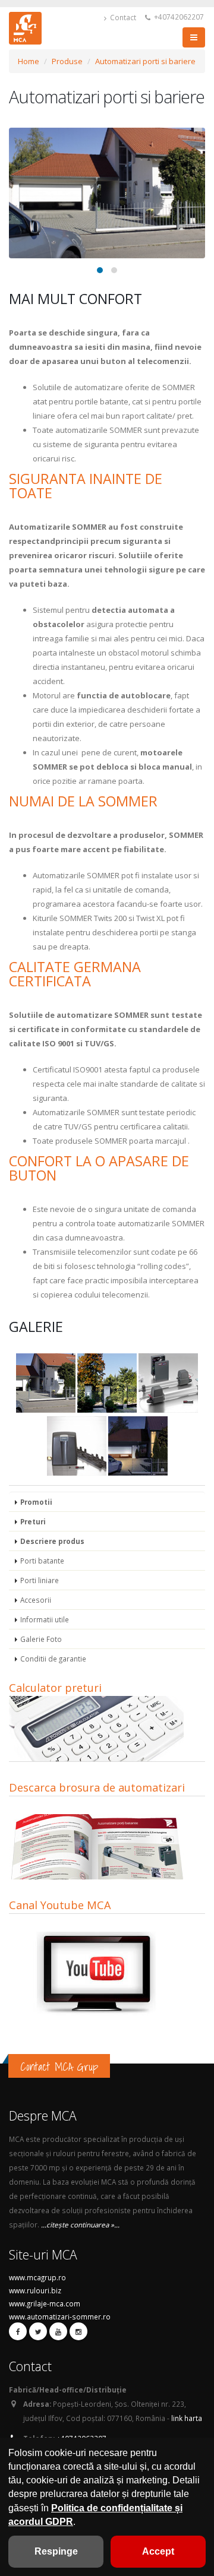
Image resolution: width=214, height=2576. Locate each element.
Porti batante (42, 1561)
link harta (187, 2418)
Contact (122, 17)
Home (29, 61)
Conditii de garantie (53, 1659)
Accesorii (36, 1600)
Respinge (56, 2551)
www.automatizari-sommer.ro (60, 2316)
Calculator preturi (55, 1688)
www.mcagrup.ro (37, 2277)
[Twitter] (38, 2331)
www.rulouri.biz (35, 2290)
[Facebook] (18, 2331)
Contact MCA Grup (59, 2067)
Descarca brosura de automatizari (97, 1787)
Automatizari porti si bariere (145, 61)
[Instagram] (78, 2331)
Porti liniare (40, 1580)
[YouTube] (58, 2331)
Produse (67, 61)
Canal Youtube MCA (60, 1905)
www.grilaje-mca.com (45, 2303)
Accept (158, 2551)
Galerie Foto (41, 1639)
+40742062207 (178, 17)
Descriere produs (52, 1541)
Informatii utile (45, 1619)
